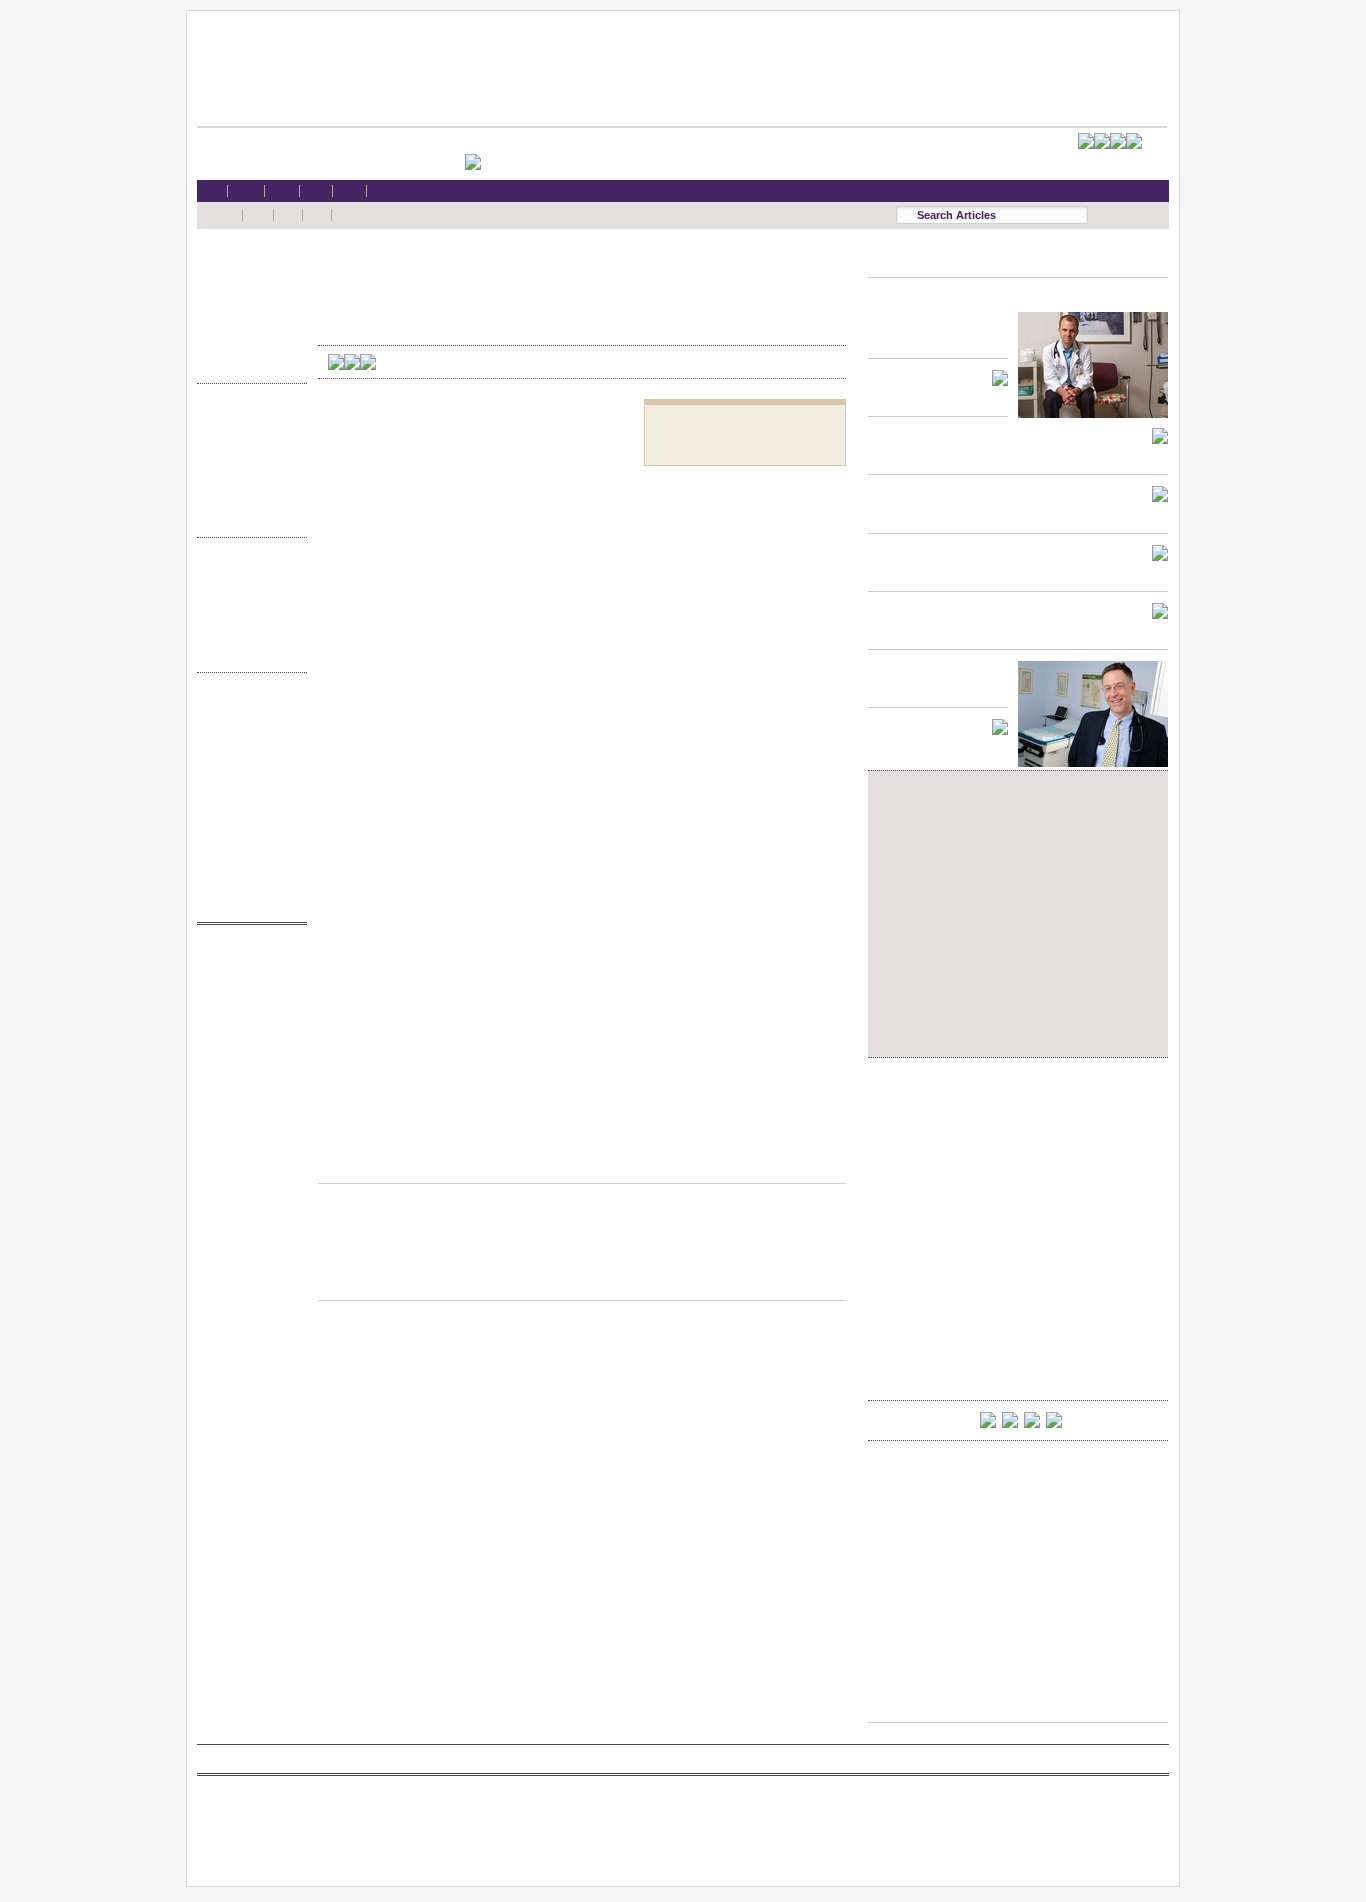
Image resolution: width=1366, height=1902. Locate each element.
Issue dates (247, 573)
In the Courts (247, 458)
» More (247, 361)
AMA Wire (247, 960)
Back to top (582, 1164)
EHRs (247, 284)
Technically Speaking (247, 496)
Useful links (247, 862)
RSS (247, 708)
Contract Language (247, 419)
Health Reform (247, 265)
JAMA (247, 999)
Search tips (247, 747)
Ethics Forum (247, 438)
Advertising (247, 804)
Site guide (247, 843)
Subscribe (247, 766)
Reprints (247, 823)
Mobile (247, 727)
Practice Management (247, 477)
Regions (247, 592)
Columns (247, 612)
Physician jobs (247, 1075)
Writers (247, 650)
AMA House (247, 342)
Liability (247, 323)
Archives (247, 631)
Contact (247, 900)
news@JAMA (247, 1037)
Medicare (247, 303)
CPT (247, 979)
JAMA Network (247, 1018)
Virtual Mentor (247, 1056)
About (247, 881)
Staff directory (247, 785)
